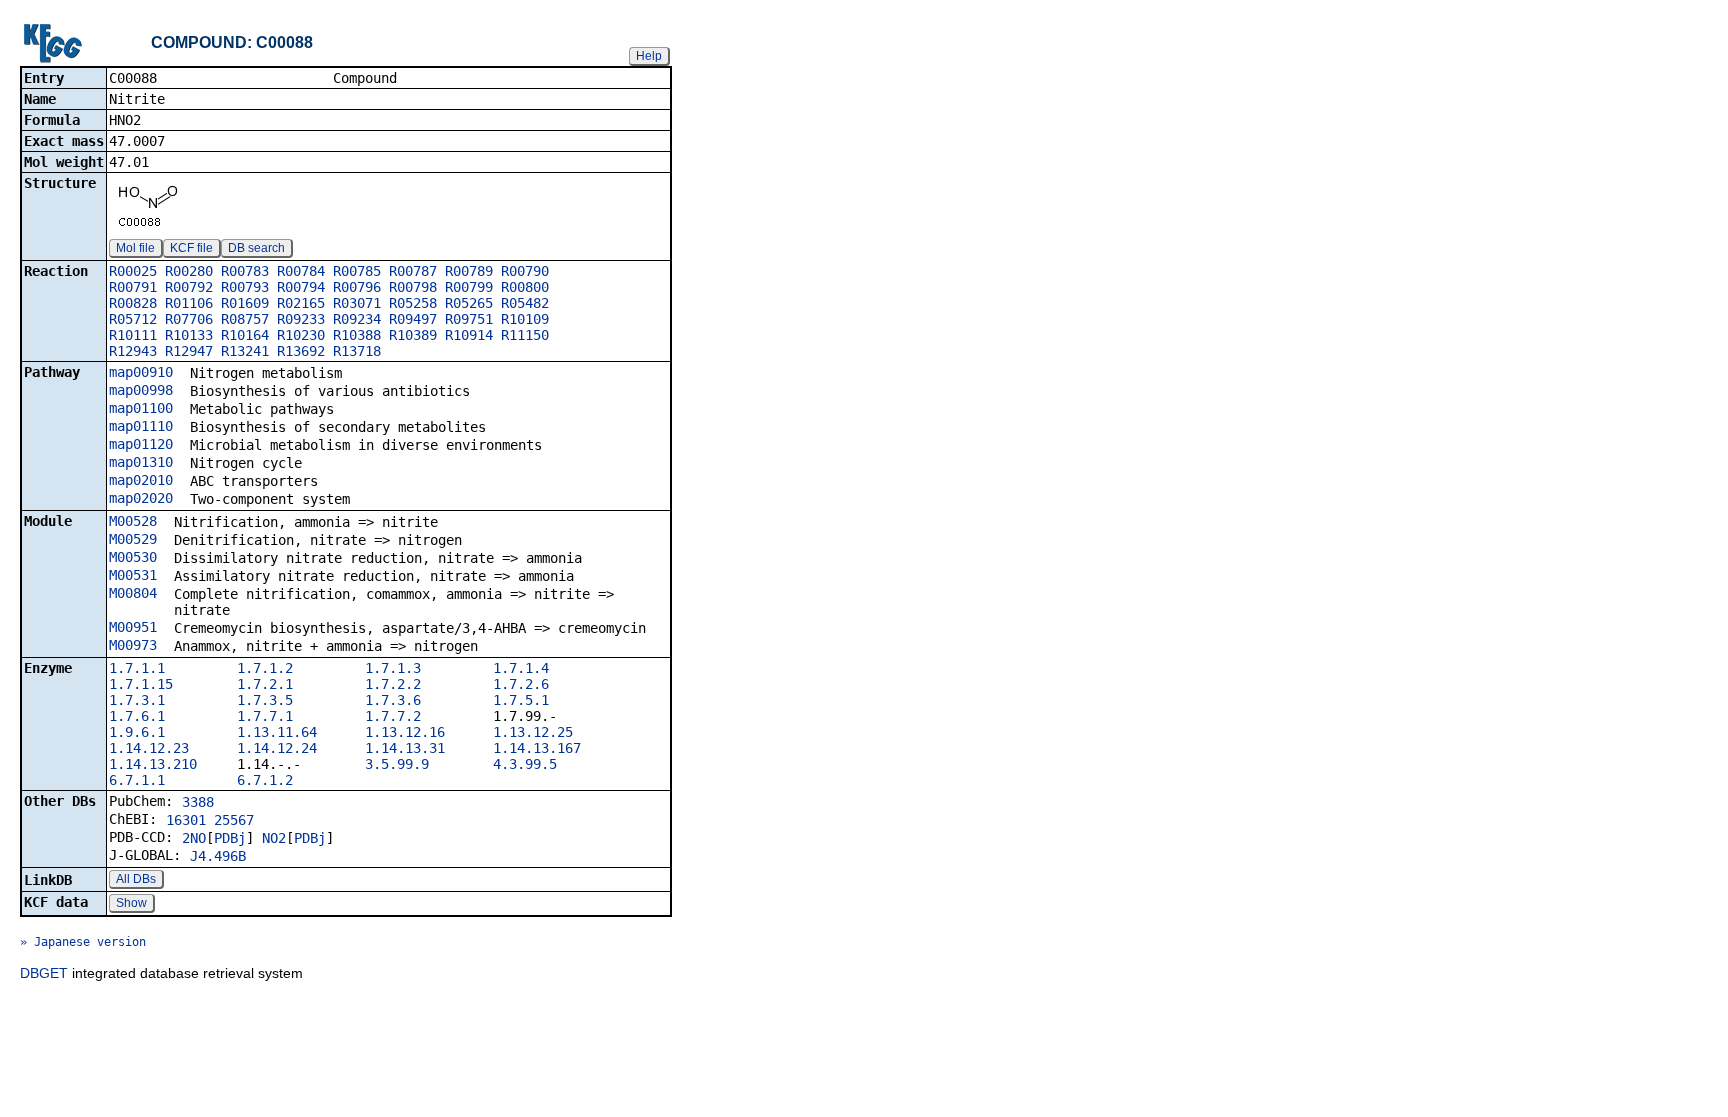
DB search (256, 248)
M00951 (133, 627)
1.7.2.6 (521, 684)
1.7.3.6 (393, 700)
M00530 (133, 557)
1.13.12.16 (405, 732)
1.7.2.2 (393, 684)
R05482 (525, 303)
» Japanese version (83, 942)
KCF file (191, 248)
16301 (186, 820)
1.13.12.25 (533, 732)
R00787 (413, 271)
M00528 (133, 521)
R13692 (301, 351)
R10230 (301, 335)
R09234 (357, 319)
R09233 (301, 319)
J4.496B (218, 856)
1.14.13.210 (153, 764)
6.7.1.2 (265, 780)
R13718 (357, 351)
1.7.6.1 (137, 716)
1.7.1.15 (141, 684)
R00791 (133, 287)
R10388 (357, 335)
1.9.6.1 (137, 732)
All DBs (136, 879)
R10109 (525, 319)
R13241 (245, 351)
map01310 (141, 462)
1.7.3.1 (137, 700)
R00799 (469, 287)
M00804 (133, 593)
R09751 (469, 319)
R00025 (133, 271)
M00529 (133, 539)
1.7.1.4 (521, 668)
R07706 (189, 319)
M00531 (133, 575)
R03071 (357, 303)
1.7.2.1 (265, 684)
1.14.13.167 (537, 748)
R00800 (525, 287)
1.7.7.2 (393, 716)
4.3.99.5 (525, 764)
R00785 (357, 271)
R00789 (469, 271)
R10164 (245, 335)
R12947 (189, 351)
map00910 (141, 372)
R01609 (245, 303)
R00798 (413, 287)
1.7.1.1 (137, 668)
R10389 (413, 335)
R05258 (413, 303)
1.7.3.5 (265, 700)
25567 (234, 820)
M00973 (133, 645)
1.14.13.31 (405, 748)
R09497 (413, 319)
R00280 (189, 271)
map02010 (141, 480)
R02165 (301, 303)
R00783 (245, 271)
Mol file (135, 248)
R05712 (133, 319)
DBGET (44, 973)
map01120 (141, 444)
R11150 (525, 335)
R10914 (469, 335)
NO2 (274, 838)
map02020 (141, 498)
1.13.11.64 (277, 732)
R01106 (189, 303)
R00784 (301, 271)
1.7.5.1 (521, 700)
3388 (198, 802)
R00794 (301, 287)
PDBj (230, 838)
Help (649, 56)
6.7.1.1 (137, 780)
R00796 (357, 287)
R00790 (525, 271)
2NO (194, 838)
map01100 (141, 408)
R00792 (189, 287)
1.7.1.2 (265, 668)
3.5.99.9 (397, 764)
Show (131, 903)
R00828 (133, 303)
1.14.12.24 (277, 748)
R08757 (245, 319)
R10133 (189, 335)
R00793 (245, 287)
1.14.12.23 (149, 748)
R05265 (469, 303)
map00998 (141, 390)
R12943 (133, 351)
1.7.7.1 (265, 716)
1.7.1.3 (393, 668)
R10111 (133, 335)
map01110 (141, 426)
